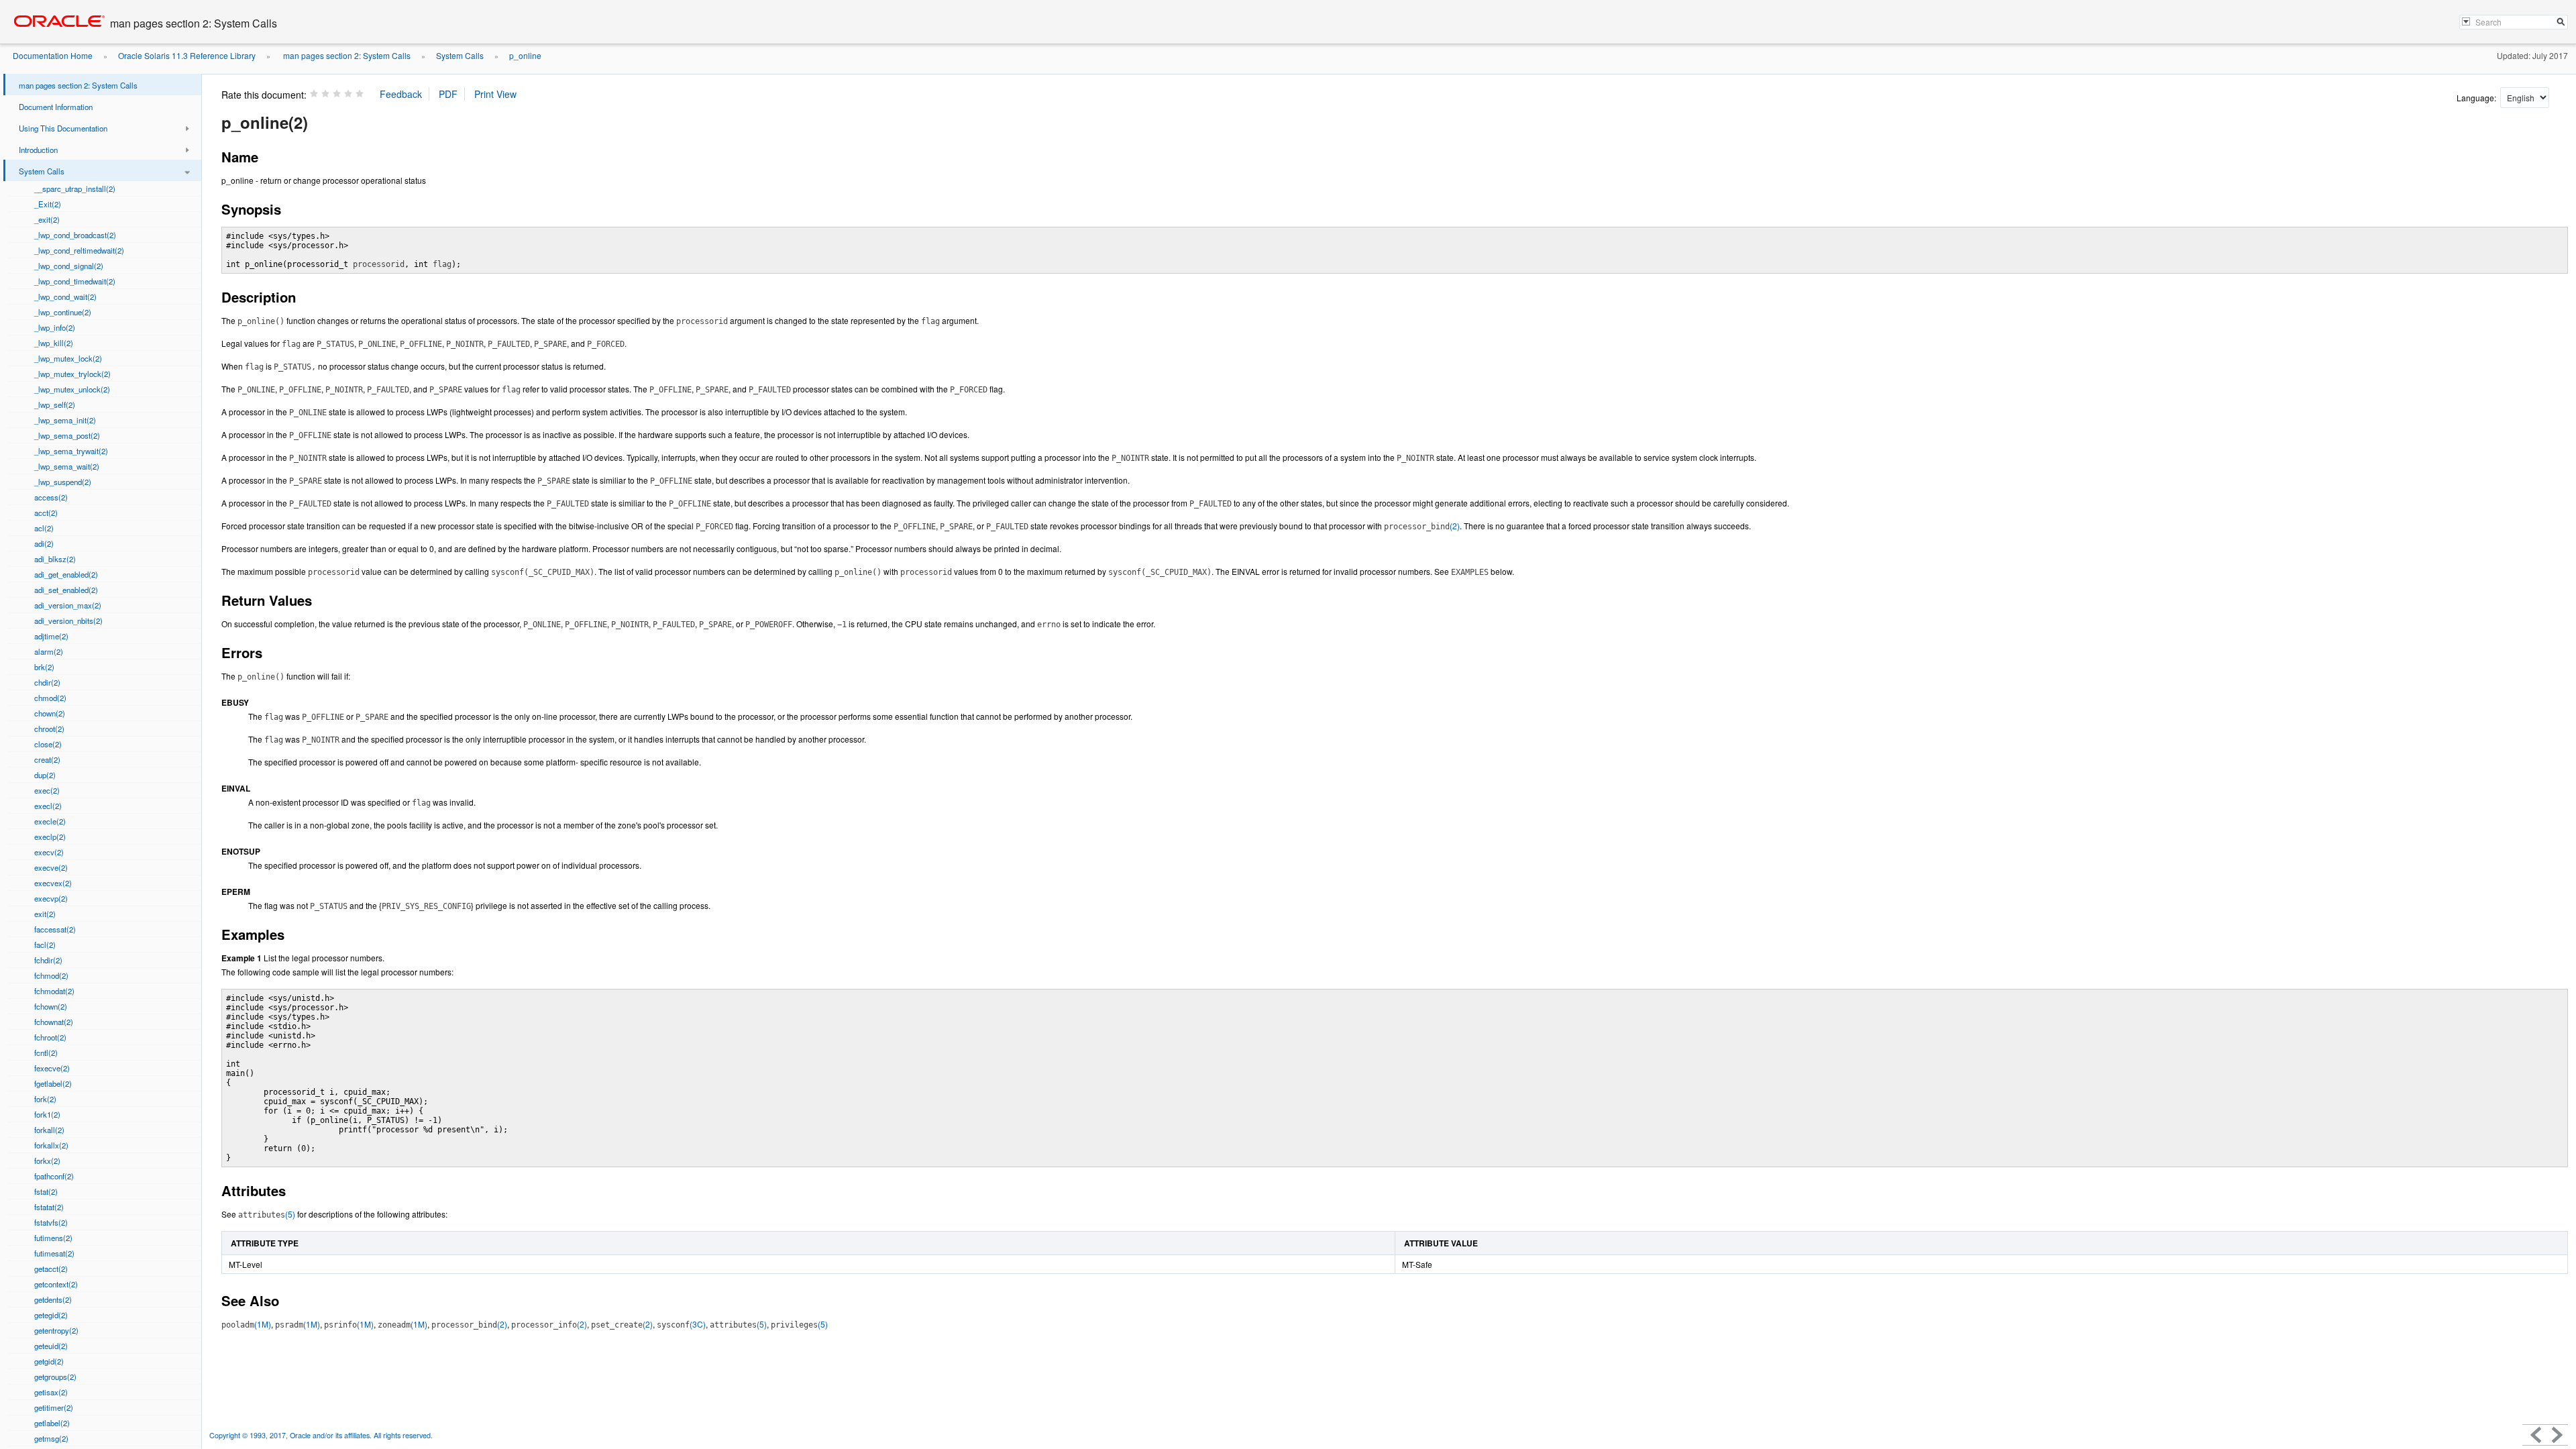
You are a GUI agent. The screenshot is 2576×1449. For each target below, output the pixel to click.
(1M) (246, 1324)
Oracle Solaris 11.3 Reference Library (187, 55)
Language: (2477, 98)
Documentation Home (53, 55)
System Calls (460, 55)
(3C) (681, 1324)
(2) (1422, 526)
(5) (267, 1214)
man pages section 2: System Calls (346, 55)
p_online (525, 55)
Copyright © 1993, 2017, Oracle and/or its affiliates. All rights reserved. (321, 1435)
